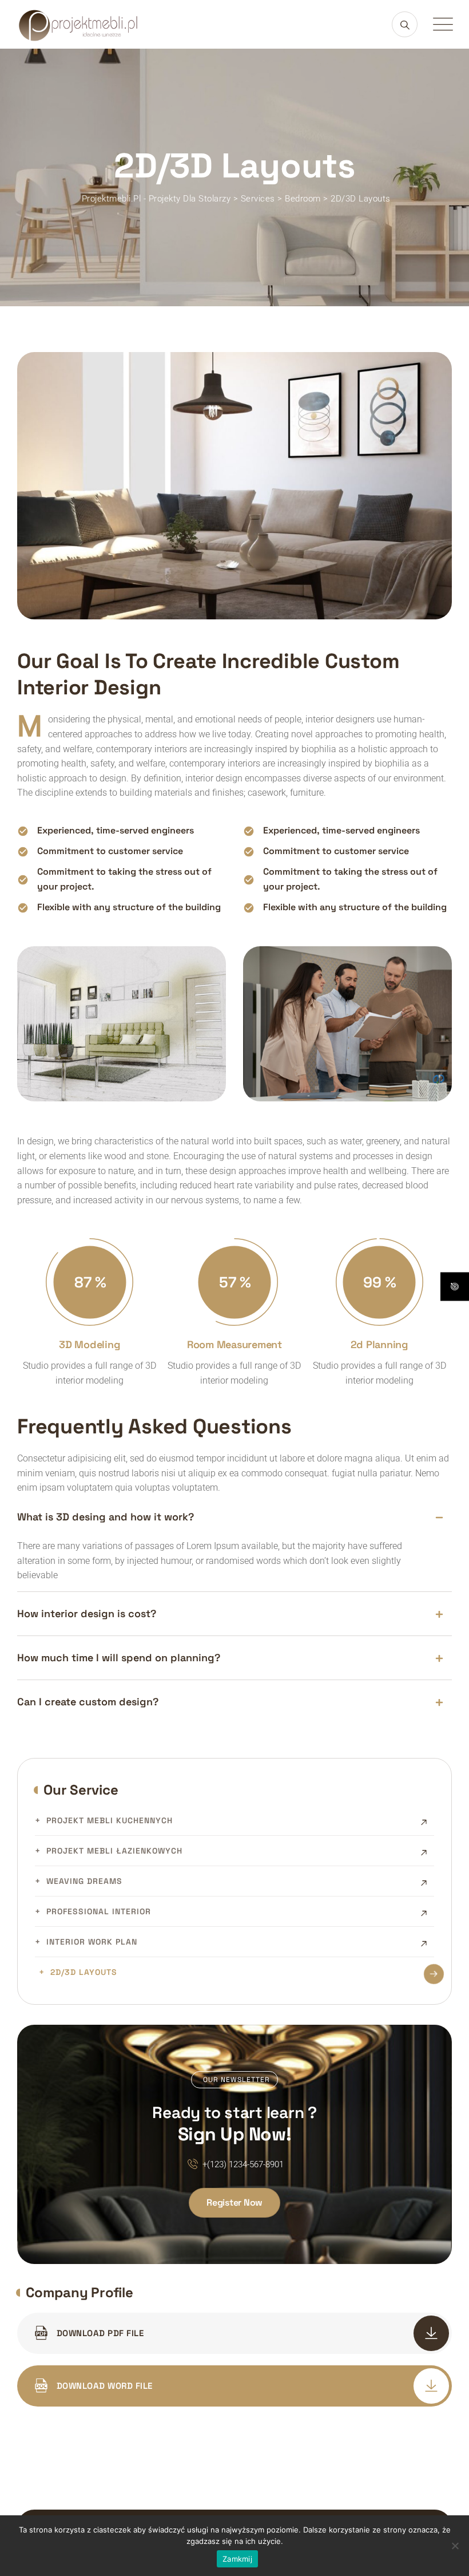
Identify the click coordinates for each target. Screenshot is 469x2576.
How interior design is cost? (87, 1613)
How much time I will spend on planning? (119, 1658)
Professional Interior (99, 1911)
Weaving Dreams (84, 1881)
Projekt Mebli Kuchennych (110, 1820)
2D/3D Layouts (84, 1972)
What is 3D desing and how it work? (106, 1517)
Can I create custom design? (88, 1702)
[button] (234, 1517)
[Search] (405, 24)
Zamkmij (237, 2559)
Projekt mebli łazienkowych (114, 1851)
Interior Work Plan (92, 1942)
